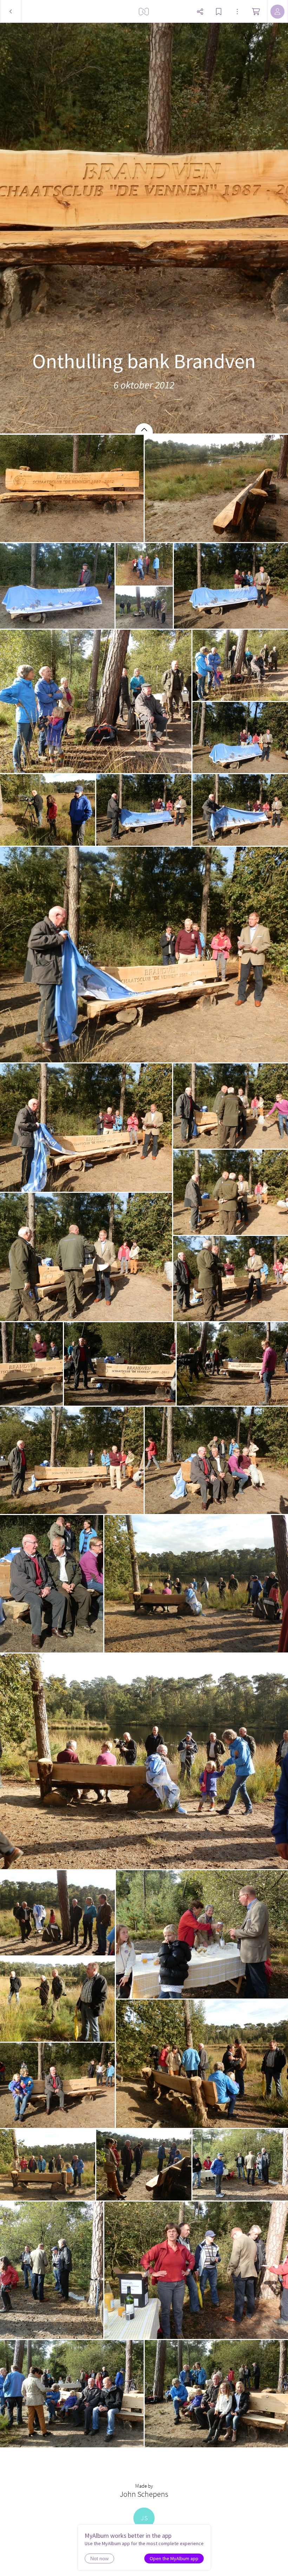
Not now (99, 2558)
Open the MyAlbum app (174, 2558)
